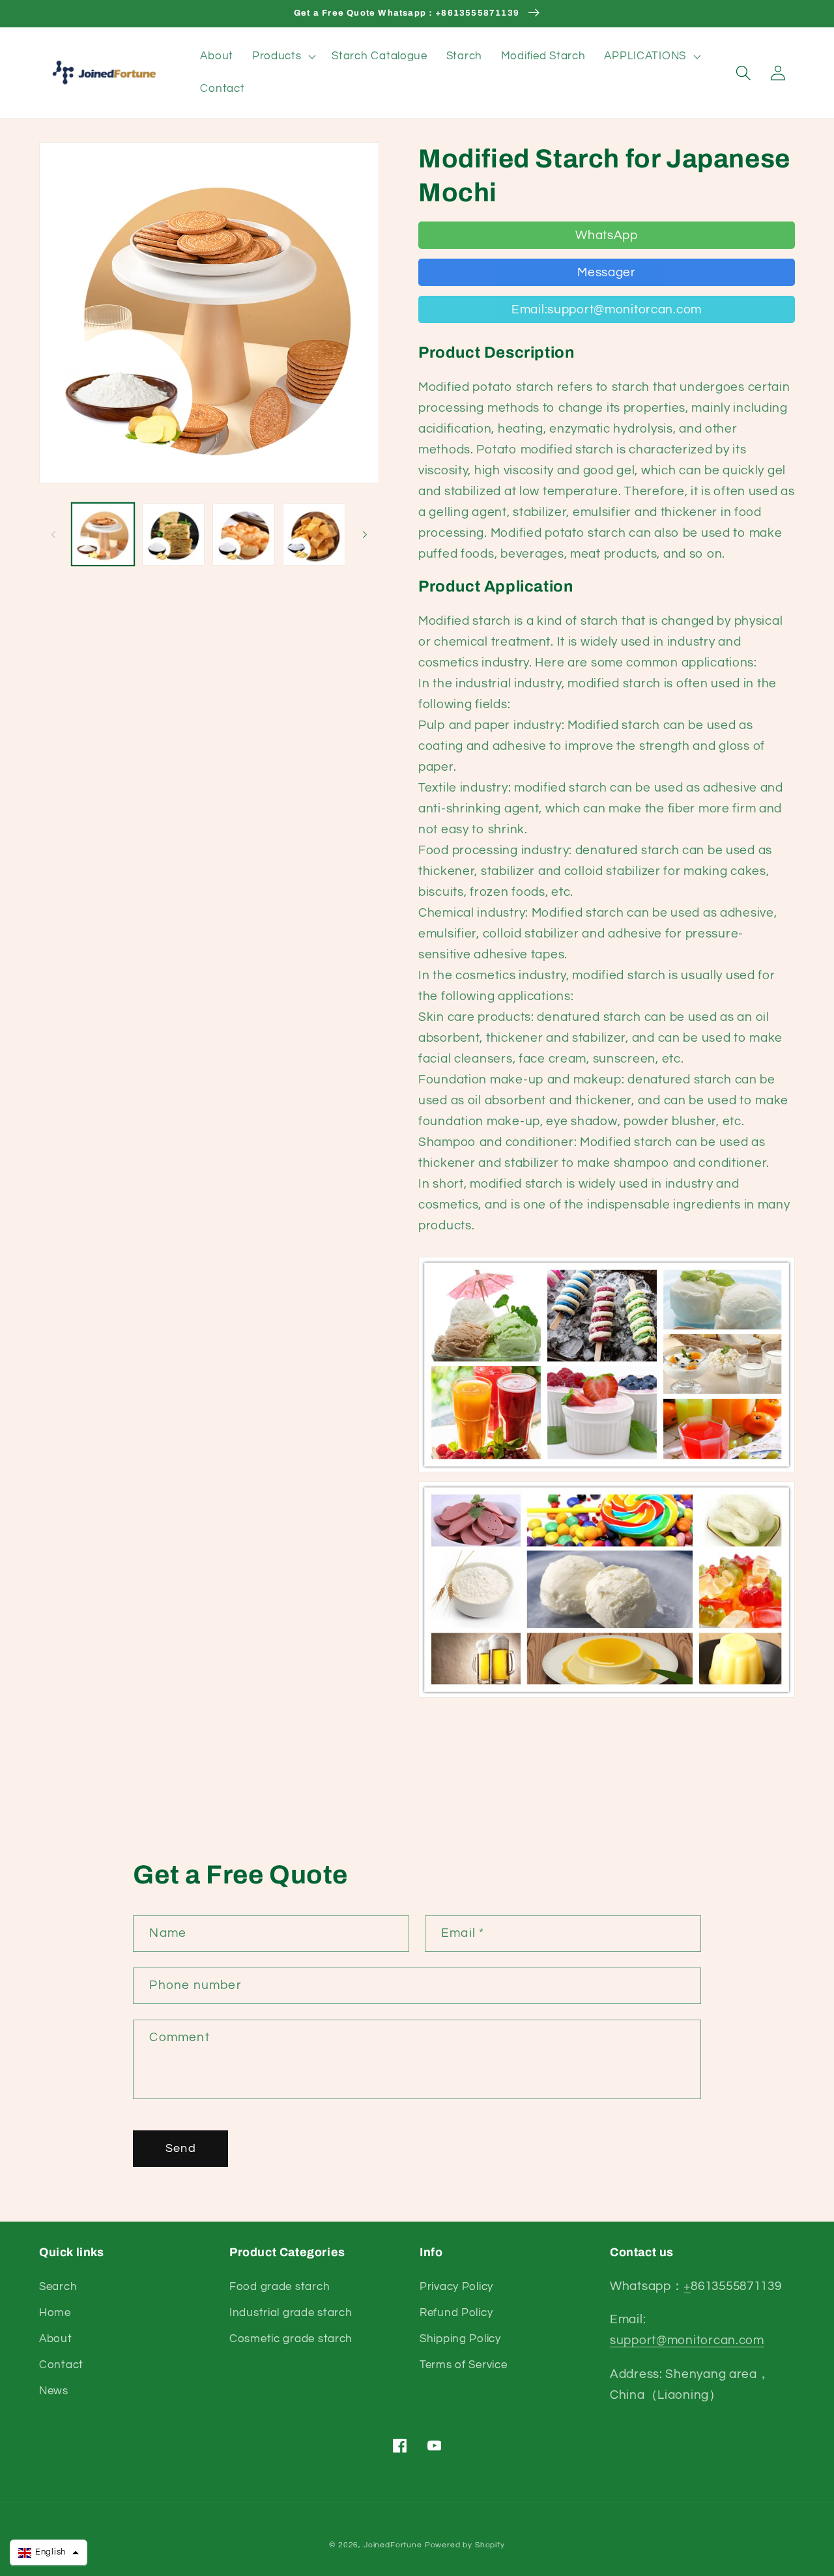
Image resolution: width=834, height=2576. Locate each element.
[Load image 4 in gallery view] (314, 534)
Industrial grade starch (291, 2313)
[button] (282, 57)
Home (55, 2313)
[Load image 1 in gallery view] (103, 534)
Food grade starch (280, 2287)
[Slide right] (365, 534)
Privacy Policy (456, 2287)
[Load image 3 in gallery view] (244, 534)
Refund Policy (456, 2313)
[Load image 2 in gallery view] (173, 534)
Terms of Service (464, 2365)
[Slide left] (53, 534)
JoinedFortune (393, 2545)
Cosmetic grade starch (291, 2339)
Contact (61, 2365)
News (54, 2391)
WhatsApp (607, 235)
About (56, 2339)
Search (58, 2287)
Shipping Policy (460, 2339)
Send (181, 2148)
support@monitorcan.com (687, 2340)
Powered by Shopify (465, 2545)
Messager (607, 272)
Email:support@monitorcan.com (607, 309)
